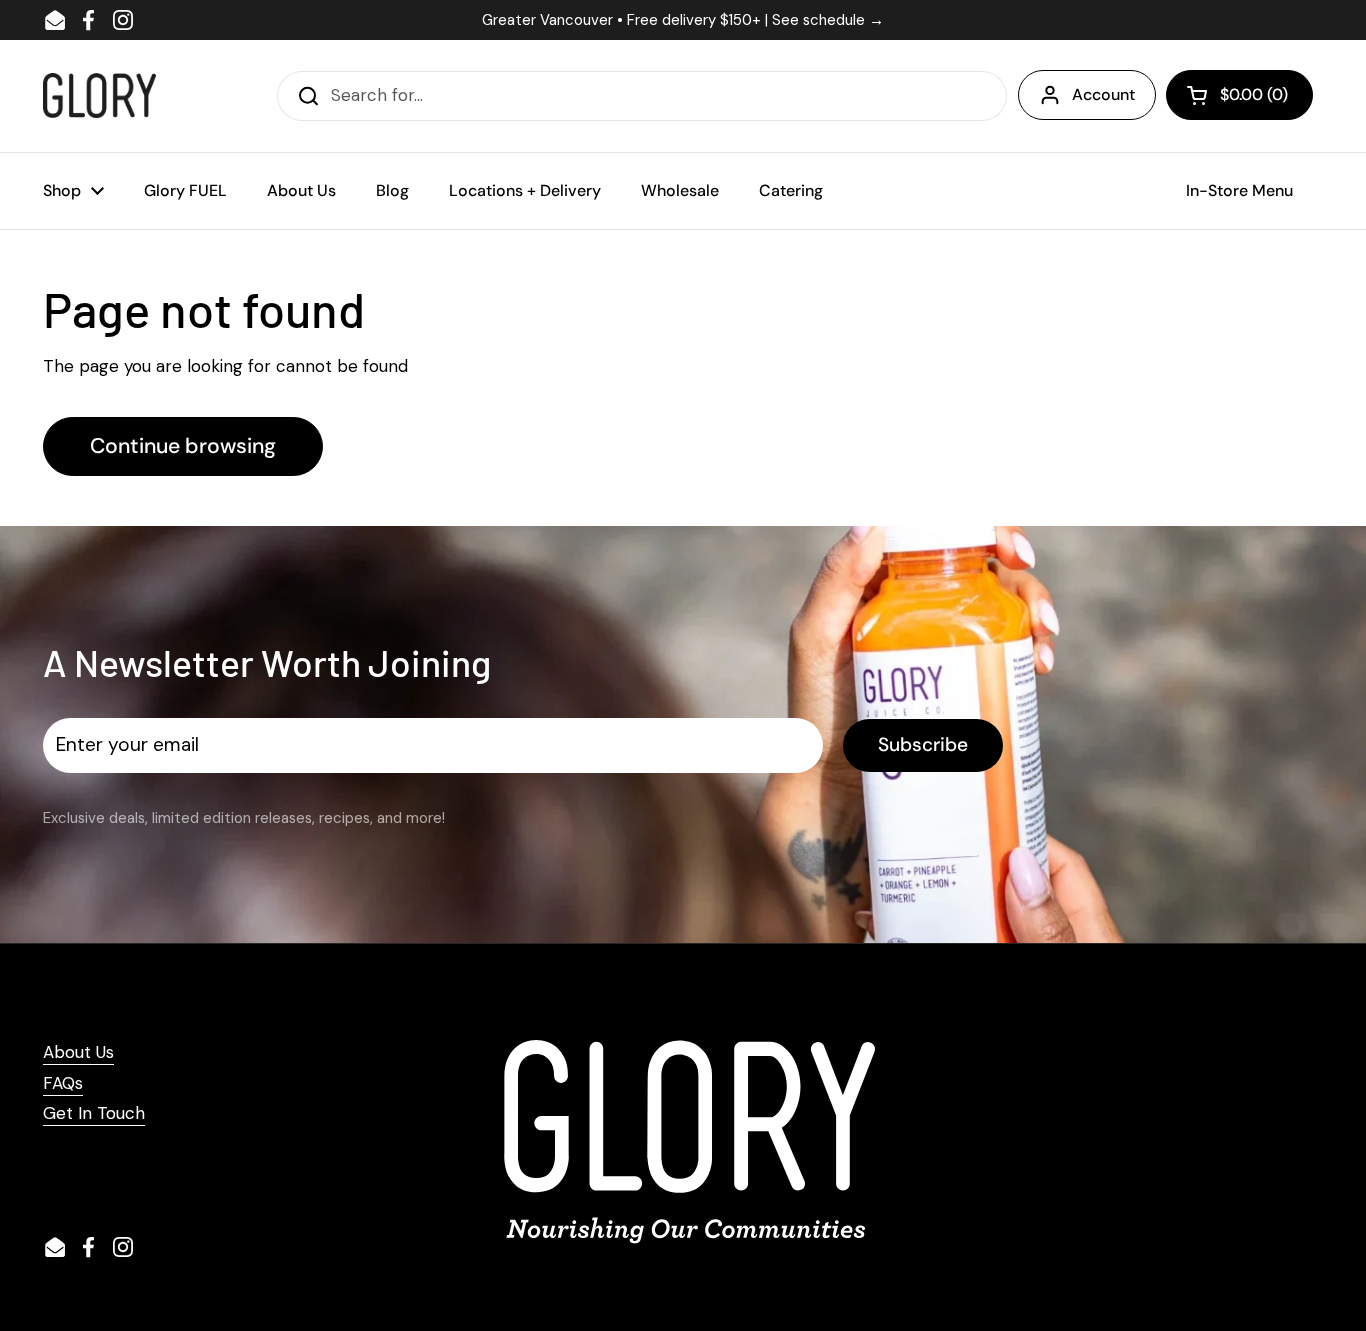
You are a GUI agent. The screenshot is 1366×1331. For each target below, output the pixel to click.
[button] (1239, 95)
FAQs (63, 1083)
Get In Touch (94, 1113)
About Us (78, 1052)
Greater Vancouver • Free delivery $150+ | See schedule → (683, 20)
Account (1103, 94)
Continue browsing (183, 446)
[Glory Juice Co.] (99, 95)
